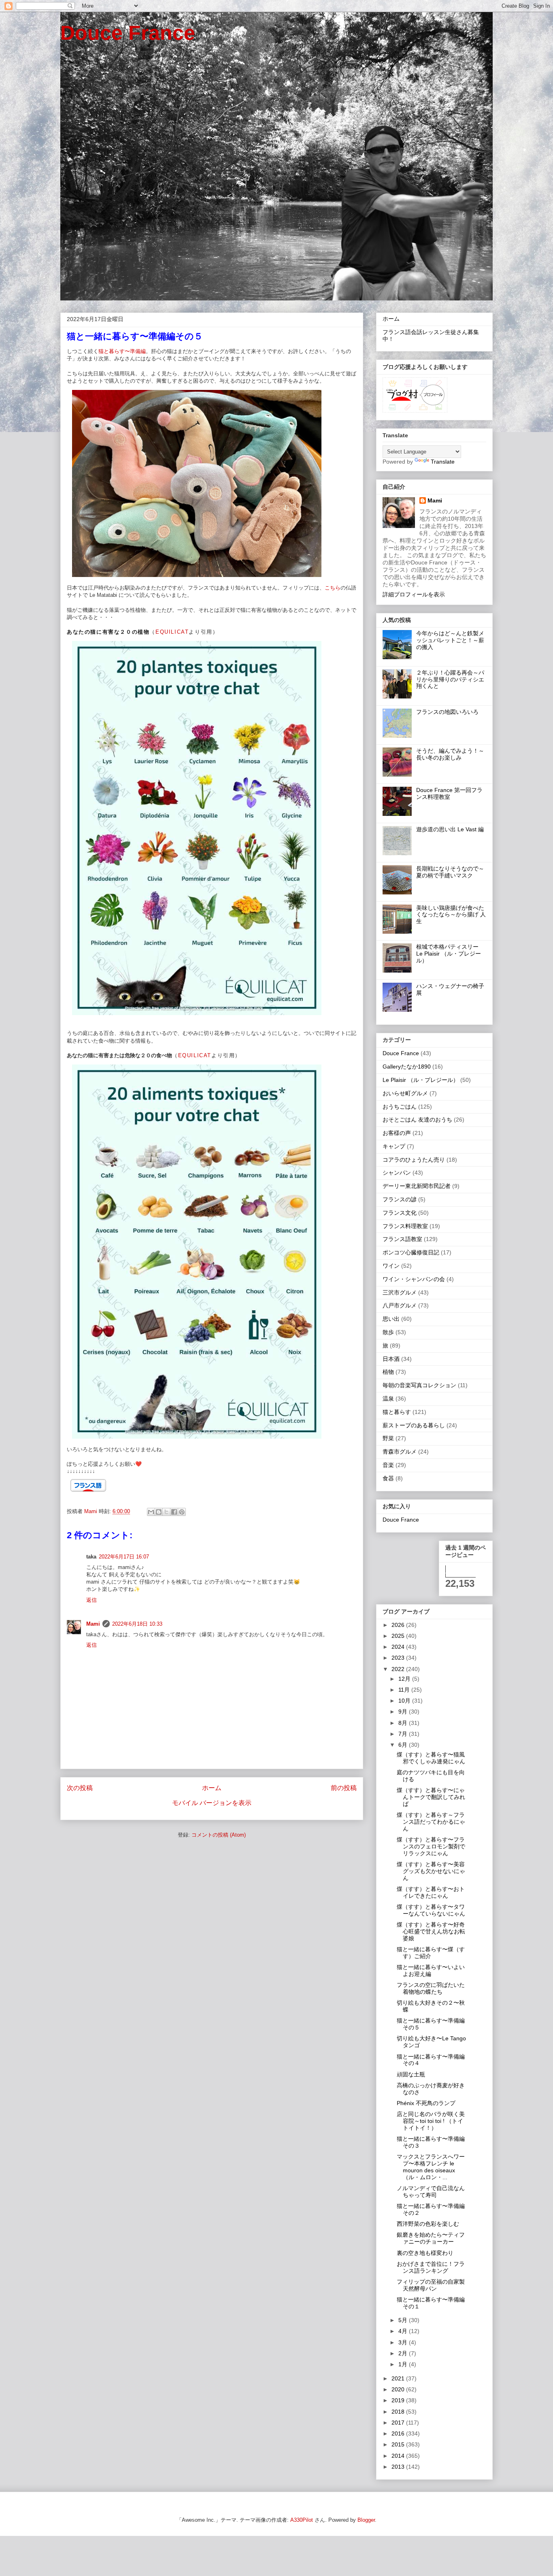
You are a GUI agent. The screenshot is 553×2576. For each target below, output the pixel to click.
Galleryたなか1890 (407, 1067)
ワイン (391, 1266)
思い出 (391, 1319)
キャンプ (394, 1146)
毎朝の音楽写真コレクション (419, 1385)
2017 (399, 2423)
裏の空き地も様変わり (425, 2253)
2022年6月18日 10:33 (137, 1624)
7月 (404, 1734)
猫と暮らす (397, 1412)
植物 (388, 1372)
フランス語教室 (402, 1239)
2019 (399, 2400)
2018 (399, 2412)
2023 (399, 1658)
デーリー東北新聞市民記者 (417, 1186)
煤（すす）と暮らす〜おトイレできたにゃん (431, 1892)
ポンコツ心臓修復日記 (411, 1252)
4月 (404, 2331)
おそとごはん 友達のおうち (417, 1120)
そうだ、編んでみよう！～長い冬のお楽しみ (450, 754)
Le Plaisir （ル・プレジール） (421, 1080)
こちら (333, 588)
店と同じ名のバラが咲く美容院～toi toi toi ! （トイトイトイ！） (431, 2121)
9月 (404, 1712)
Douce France (128, 33)
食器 (388, 1478)
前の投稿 (344, 1788)
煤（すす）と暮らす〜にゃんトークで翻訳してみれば (431, 1797)
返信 (91, 1600)
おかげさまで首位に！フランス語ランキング (431, 2267)
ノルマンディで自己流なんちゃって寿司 (431, 2192)
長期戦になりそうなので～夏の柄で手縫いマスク (450, 872)
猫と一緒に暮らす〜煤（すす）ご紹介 (431, 1953)
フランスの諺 (400, 1199)
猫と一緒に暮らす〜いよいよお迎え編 (431, 1970)
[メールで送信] (151, 1512)
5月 (404, 2320)
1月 (404, 2364)
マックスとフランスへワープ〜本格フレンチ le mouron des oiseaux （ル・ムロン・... (431, 2167)
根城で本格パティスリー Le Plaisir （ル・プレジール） (450, 954)
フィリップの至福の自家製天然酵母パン (431, 2285)
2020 (399, 2389)
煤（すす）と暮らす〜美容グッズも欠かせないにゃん (431, 1871)
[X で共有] (166, 1512)
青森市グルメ (400, 1452)
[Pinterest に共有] (182, 1512)
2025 (399, 1636)
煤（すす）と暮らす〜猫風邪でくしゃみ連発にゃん (431, 1758)
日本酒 (391, 1359)
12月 (405, 1679)
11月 (405, 1690)
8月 (404, 1723)
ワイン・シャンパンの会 (414, 1279)
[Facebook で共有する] (174, 1512)
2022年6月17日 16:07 (124, 1557)
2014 (399, 2456)
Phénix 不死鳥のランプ (426, 2103)
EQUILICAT (172, 632)
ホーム (212, 1788)
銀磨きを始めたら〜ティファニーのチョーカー (431, 2238)
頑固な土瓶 (411, 2074)
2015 (399, 2444)
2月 (404, 2353)
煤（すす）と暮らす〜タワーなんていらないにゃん (431, 1910)
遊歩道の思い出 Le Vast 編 (450, 829)
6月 (404, 1745)
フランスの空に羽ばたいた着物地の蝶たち (431, 1988)
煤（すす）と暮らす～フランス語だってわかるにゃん (431, 1822)
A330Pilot (302, 2520)
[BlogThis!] (159, 1512)
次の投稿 (80, 1788)
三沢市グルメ (400, 1292)
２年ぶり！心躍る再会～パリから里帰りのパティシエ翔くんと (450, 679)
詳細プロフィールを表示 (414, 594)
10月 (405, 1701)
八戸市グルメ (400, 1305)
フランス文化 (400, 1213)
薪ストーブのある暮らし (414, 1425)
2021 (399, 2378)
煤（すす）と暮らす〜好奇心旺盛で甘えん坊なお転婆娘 (431, 1931)
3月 (404, 2342)
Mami (93, 1624)
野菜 (388, 1438)
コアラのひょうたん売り (414, 1160)
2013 (399, 2467)
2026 (399, 1625)
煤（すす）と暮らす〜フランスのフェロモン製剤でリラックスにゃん (431, 1846)
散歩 (388, 1332)
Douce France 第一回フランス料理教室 (449, 793)
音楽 (388, 1465)
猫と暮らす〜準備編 (122, 351)
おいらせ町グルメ (405, 1093)
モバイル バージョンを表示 (212, 1803)
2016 (399, 2433)
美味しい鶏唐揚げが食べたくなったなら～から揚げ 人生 (451, 915)
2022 (399, 1669)
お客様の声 (397, 1133)
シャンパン (397, 1173)
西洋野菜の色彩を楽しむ (428, 2224)
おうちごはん (400, 1107)
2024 (399, 1647)
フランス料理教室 (405, 1226)
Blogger (366, 2520)
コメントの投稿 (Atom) (219, 1835)
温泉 (388, 1399)
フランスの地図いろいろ (447, 712)
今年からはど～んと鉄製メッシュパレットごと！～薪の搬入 (450, 640)
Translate (443, 462)
